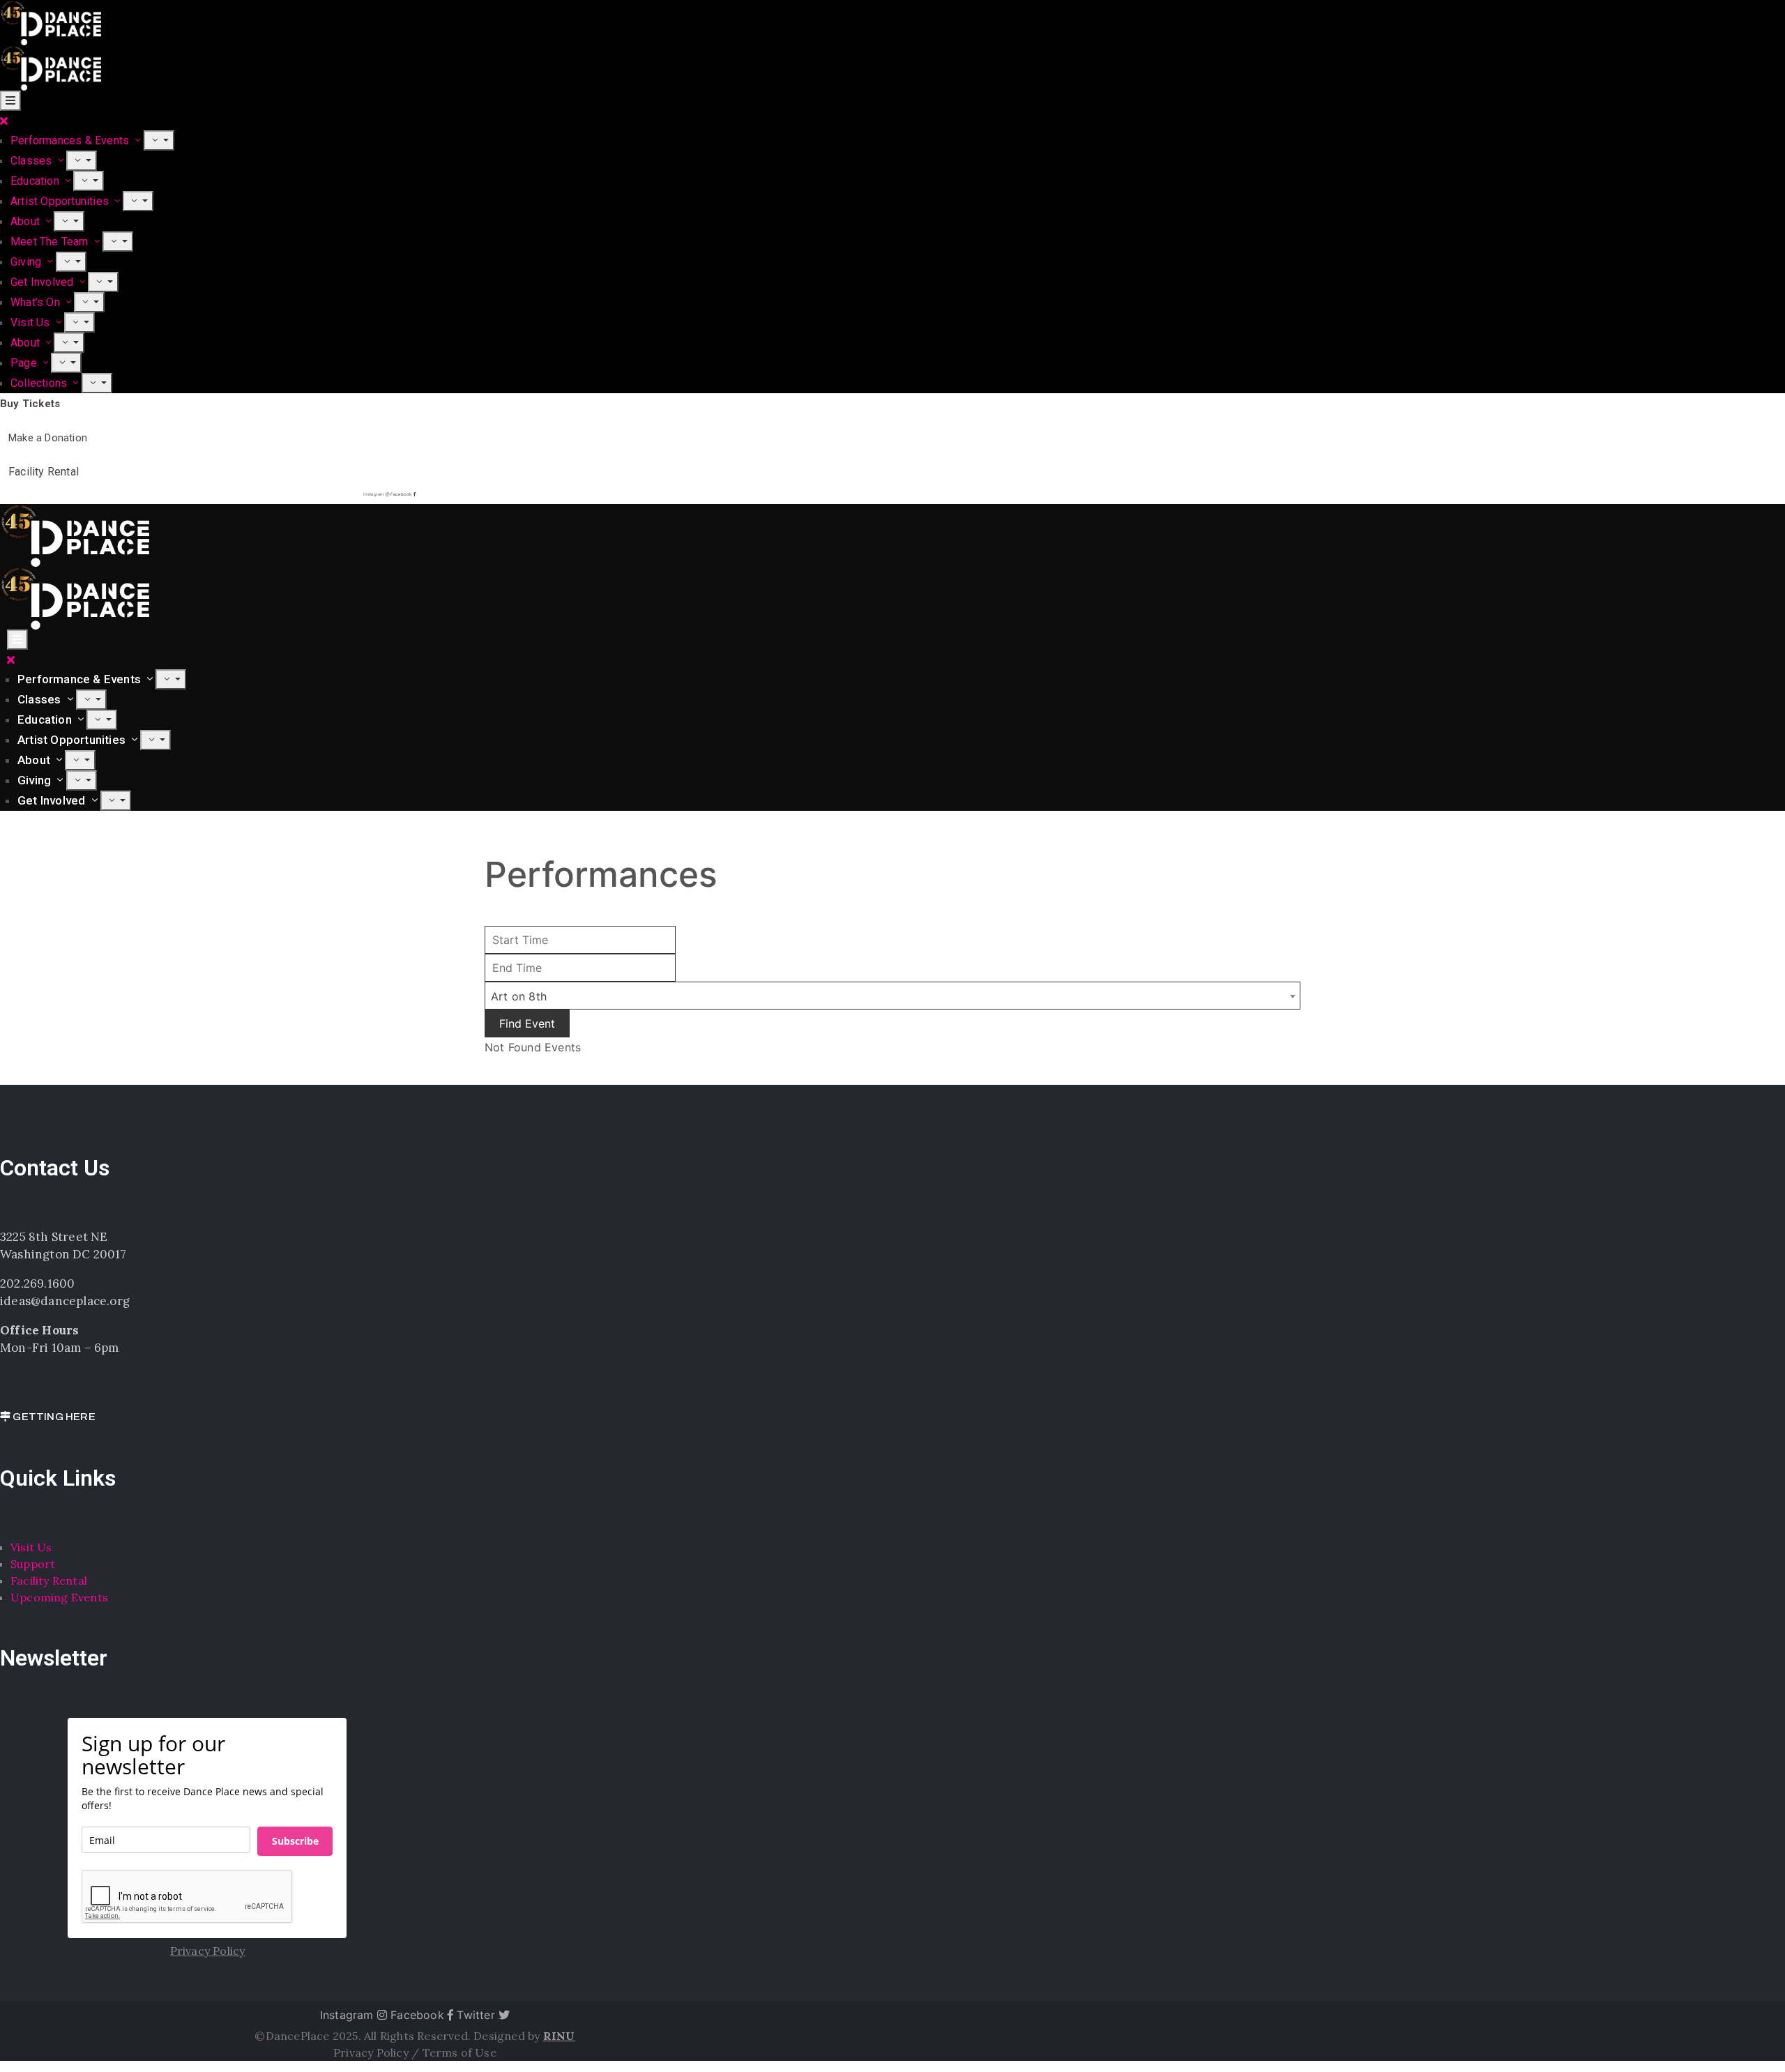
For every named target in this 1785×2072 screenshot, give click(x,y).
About (26, 221)
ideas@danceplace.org (65, 1301)
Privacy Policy (372, 2052)
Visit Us (32, 322)
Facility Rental (49, 1580)
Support (33, 1564)
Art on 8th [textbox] (519, 996)
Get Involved (44, 282)
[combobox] (892, 996)
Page (25, 363)
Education (36, 181)
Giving (27, 262)
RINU (559, 2036)
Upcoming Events (59, 1597)
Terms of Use (459, 2052)
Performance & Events (81, 679)
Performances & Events (71, 140)
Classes (33, 161)
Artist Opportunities (61, 201)
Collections (40, 383)
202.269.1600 (37, 1283)
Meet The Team (51, 242)
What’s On (37, 302)
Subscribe (295, 1841)
